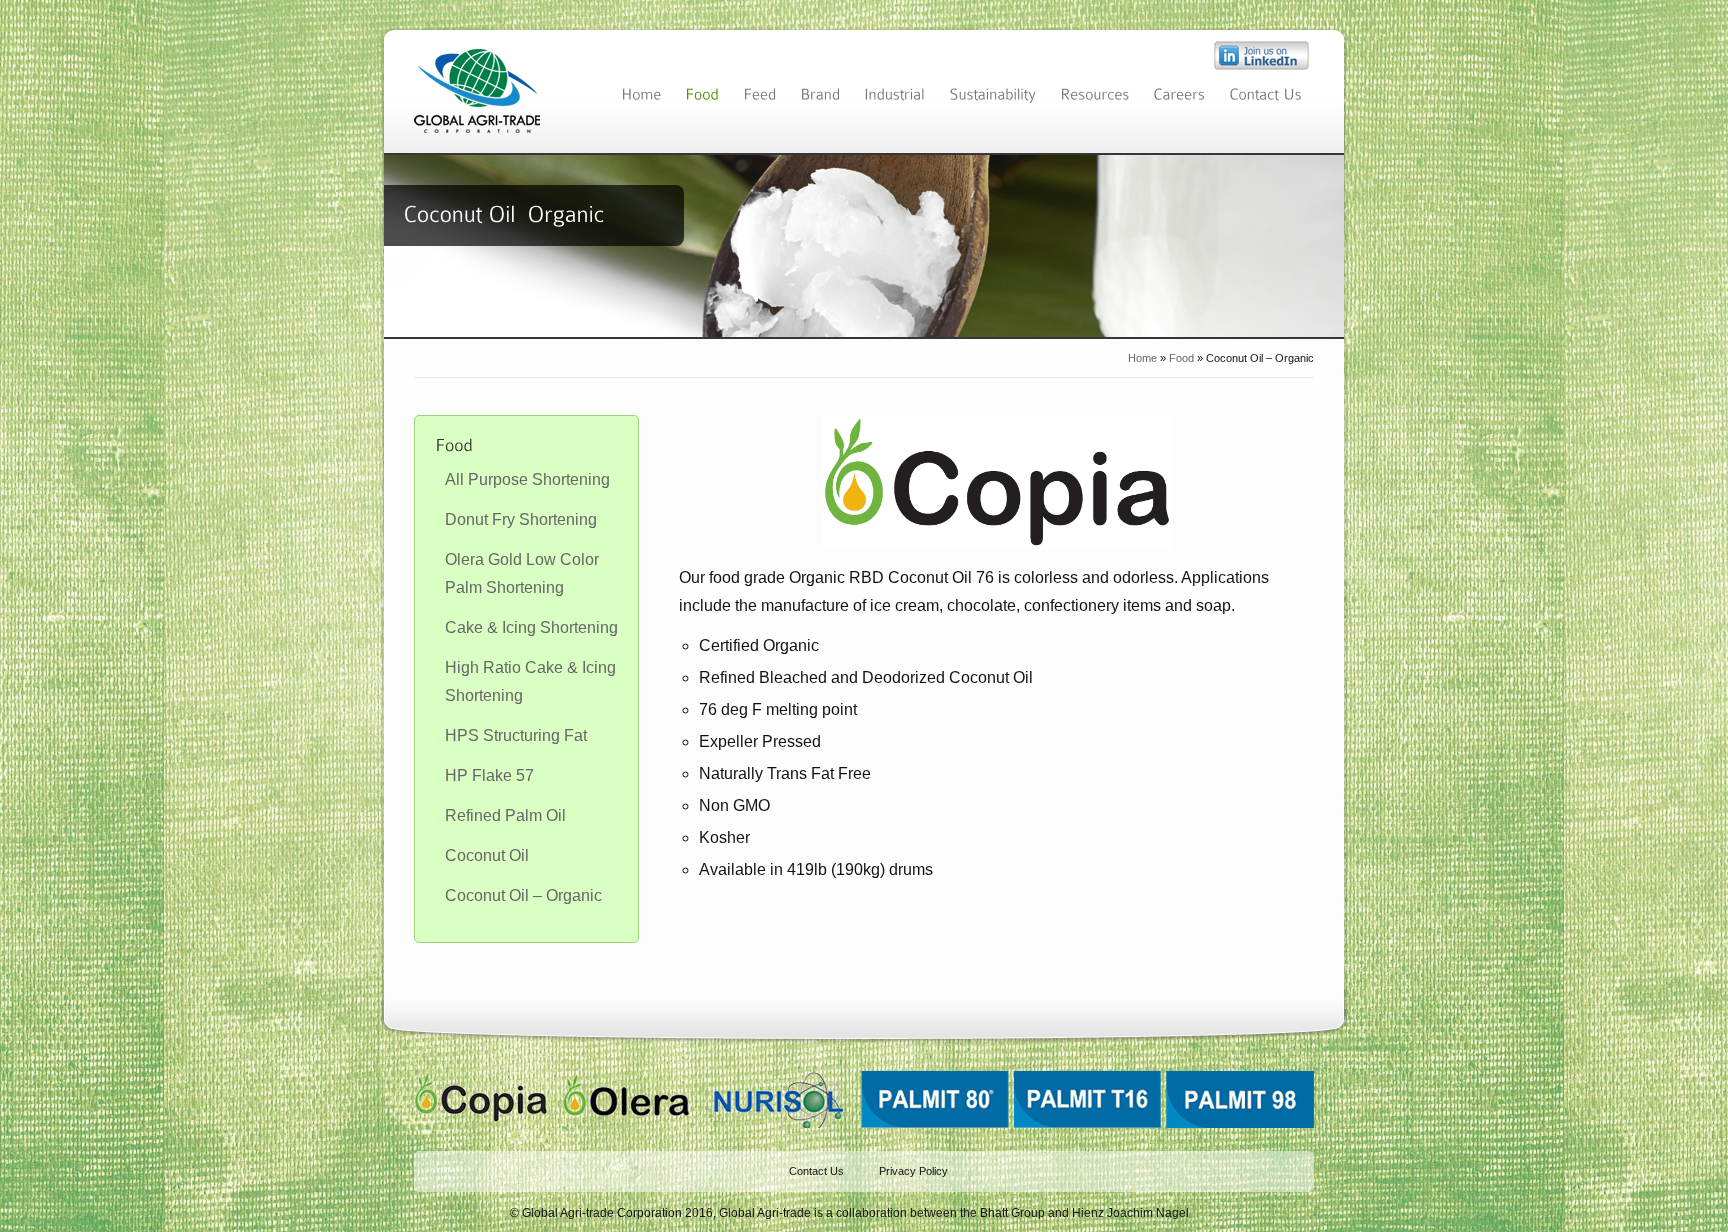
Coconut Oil (487, 855)
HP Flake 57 (489, 775)
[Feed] (759, 92)
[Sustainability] (992, 92)
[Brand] (820, 92)
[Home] (641, 92)
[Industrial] (894, 92)
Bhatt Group (1012, 1213)
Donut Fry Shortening (521, 519)
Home (1142, 358)
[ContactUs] (1265, 92)
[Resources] (1094, 92)
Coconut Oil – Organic (523, 895)
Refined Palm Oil (505, 815)
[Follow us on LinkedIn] (1261, 64)
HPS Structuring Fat (516, 735)
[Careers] (1179, 92)
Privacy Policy (913, 1171)
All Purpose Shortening (527, 479)
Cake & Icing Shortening (531, 627)
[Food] (702, 92)
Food (1181, 358)
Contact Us (816, 1171)
